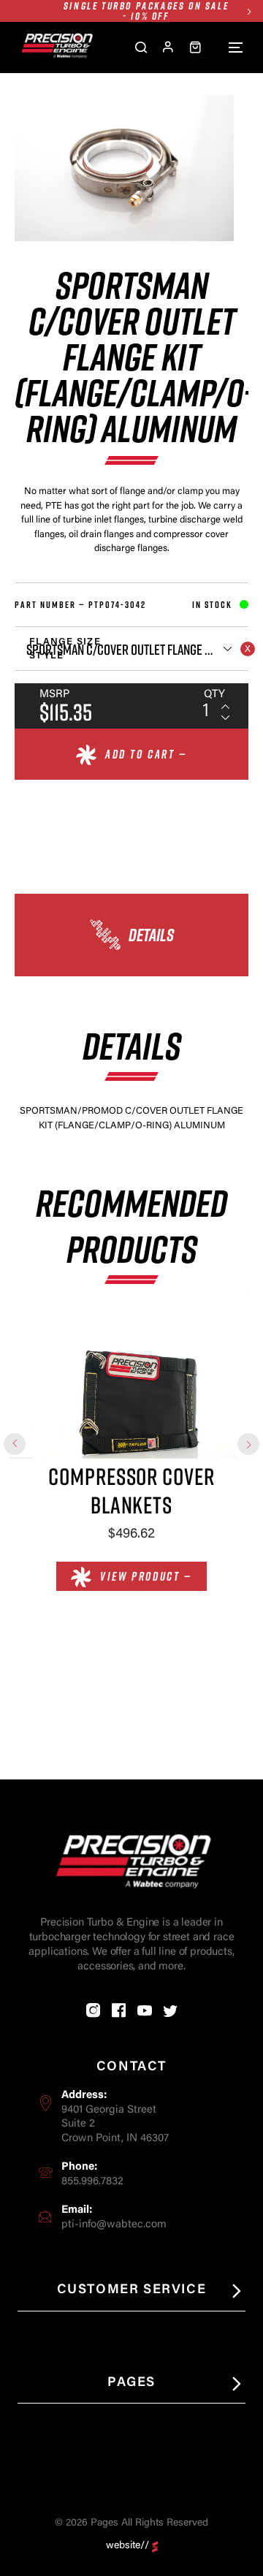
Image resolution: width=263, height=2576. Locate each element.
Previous (15, 1444)
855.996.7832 (92, 2182)
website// (127, 2546)
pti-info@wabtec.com (114, 2225)
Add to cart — (146, 754)
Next (249, 11)
